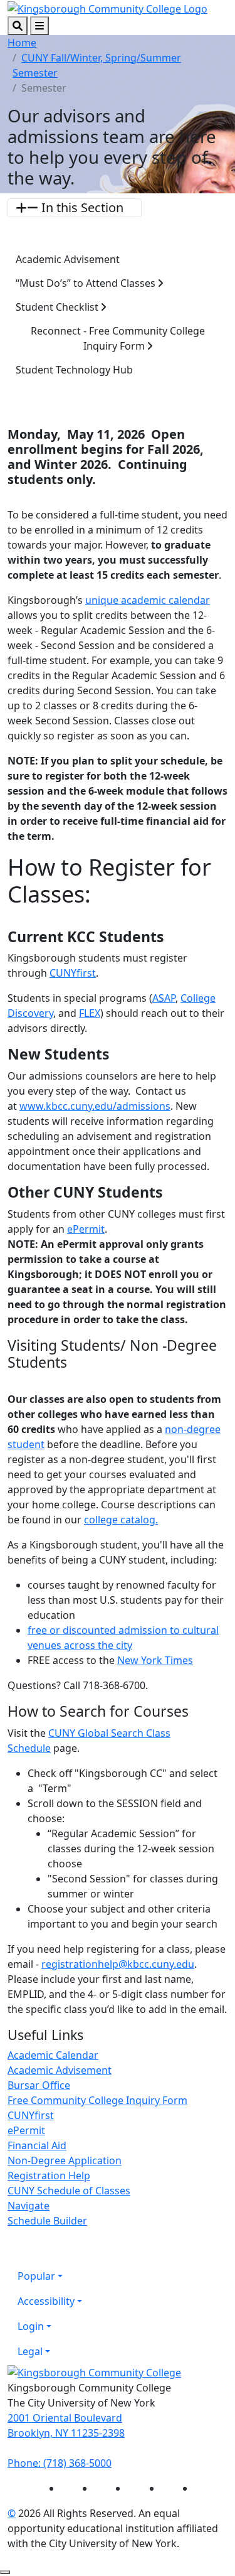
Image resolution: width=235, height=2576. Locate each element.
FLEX (90, 1013)
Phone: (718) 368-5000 (60, 2463)
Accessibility (46, 2301)
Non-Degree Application (65, 2160)
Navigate (29, 2206)
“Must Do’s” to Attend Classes (87, 283)
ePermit (86, 1229)
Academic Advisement (68, 259)
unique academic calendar (148, 600)
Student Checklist (58, 307)
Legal (30, 2351)
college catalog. (121, 1520)
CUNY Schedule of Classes (69, 2191)
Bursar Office (39, 2085)
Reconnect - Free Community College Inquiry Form (118, 338)
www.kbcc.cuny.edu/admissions (95, 1106)
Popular (36, 2276)
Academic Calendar (53, 2055)
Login (31, 2326)
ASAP (164, 998)
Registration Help (49, 2176)
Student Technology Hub (74, 370)
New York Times (155, 1660)
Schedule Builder (47, 2221)
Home (22, 43)
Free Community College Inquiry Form (97, 2100)
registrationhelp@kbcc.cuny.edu (118, 1964)
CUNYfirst (73, 973)
